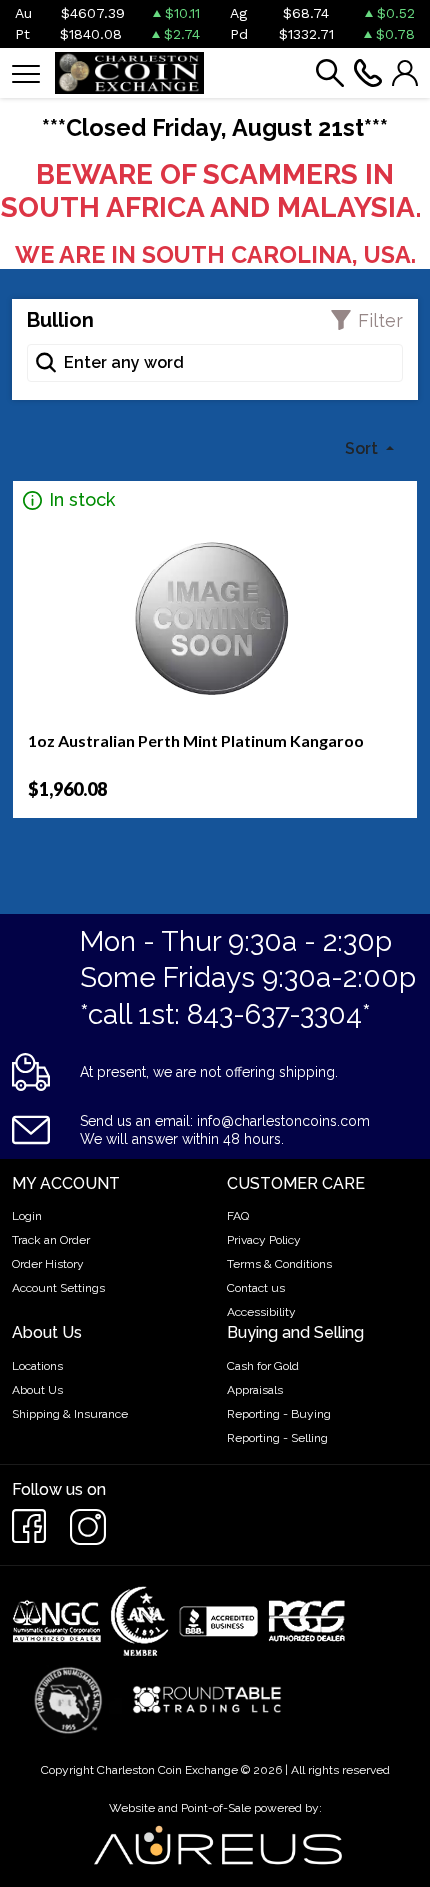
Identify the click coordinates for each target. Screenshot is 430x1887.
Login (27, 1216)
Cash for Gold (263, 1366)
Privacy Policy (264, 1240)
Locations (37, 1366)
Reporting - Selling (277, 1438)
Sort (363, 448)
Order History (48, 1264)
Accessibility (261, 1312)
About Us (37, 1390)
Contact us (256, 1288)
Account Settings (58, 1288)
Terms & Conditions (279, 1264)
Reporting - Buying (279, 1414)
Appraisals (255, 1390)
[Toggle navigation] (26, 72)
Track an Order (51, 1240)
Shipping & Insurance (70, 1414)
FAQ (238, 1216)
